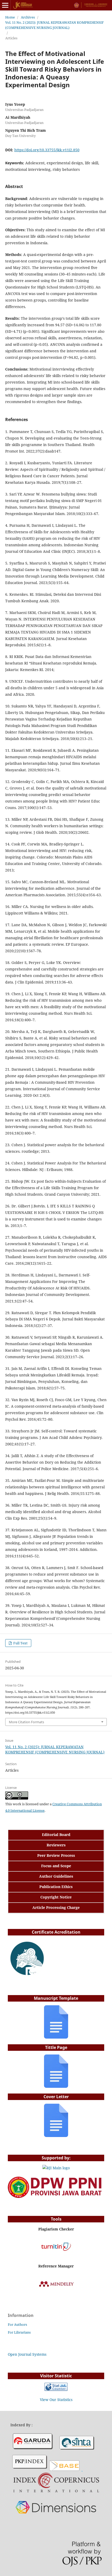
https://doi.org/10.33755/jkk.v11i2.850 (47, 150)
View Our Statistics (56, 2400)
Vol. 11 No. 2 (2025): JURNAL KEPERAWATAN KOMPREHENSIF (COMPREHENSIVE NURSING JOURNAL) (55, 25)
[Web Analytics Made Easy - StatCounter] (56, 2389)
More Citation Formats (26, 1722)
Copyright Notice (56, 1897)
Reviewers (56, 1845)
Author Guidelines (56, 1876)
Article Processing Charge (56, 1907)
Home (10, 17)
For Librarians (19, 2332)
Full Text (20, 1643)
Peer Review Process (56, 1855)
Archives (28, 17)
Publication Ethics (56, 1887)
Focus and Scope (56, 1866)
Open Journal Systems (27, 2354)
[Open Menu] (5, 5)
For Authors (17, 2324)
